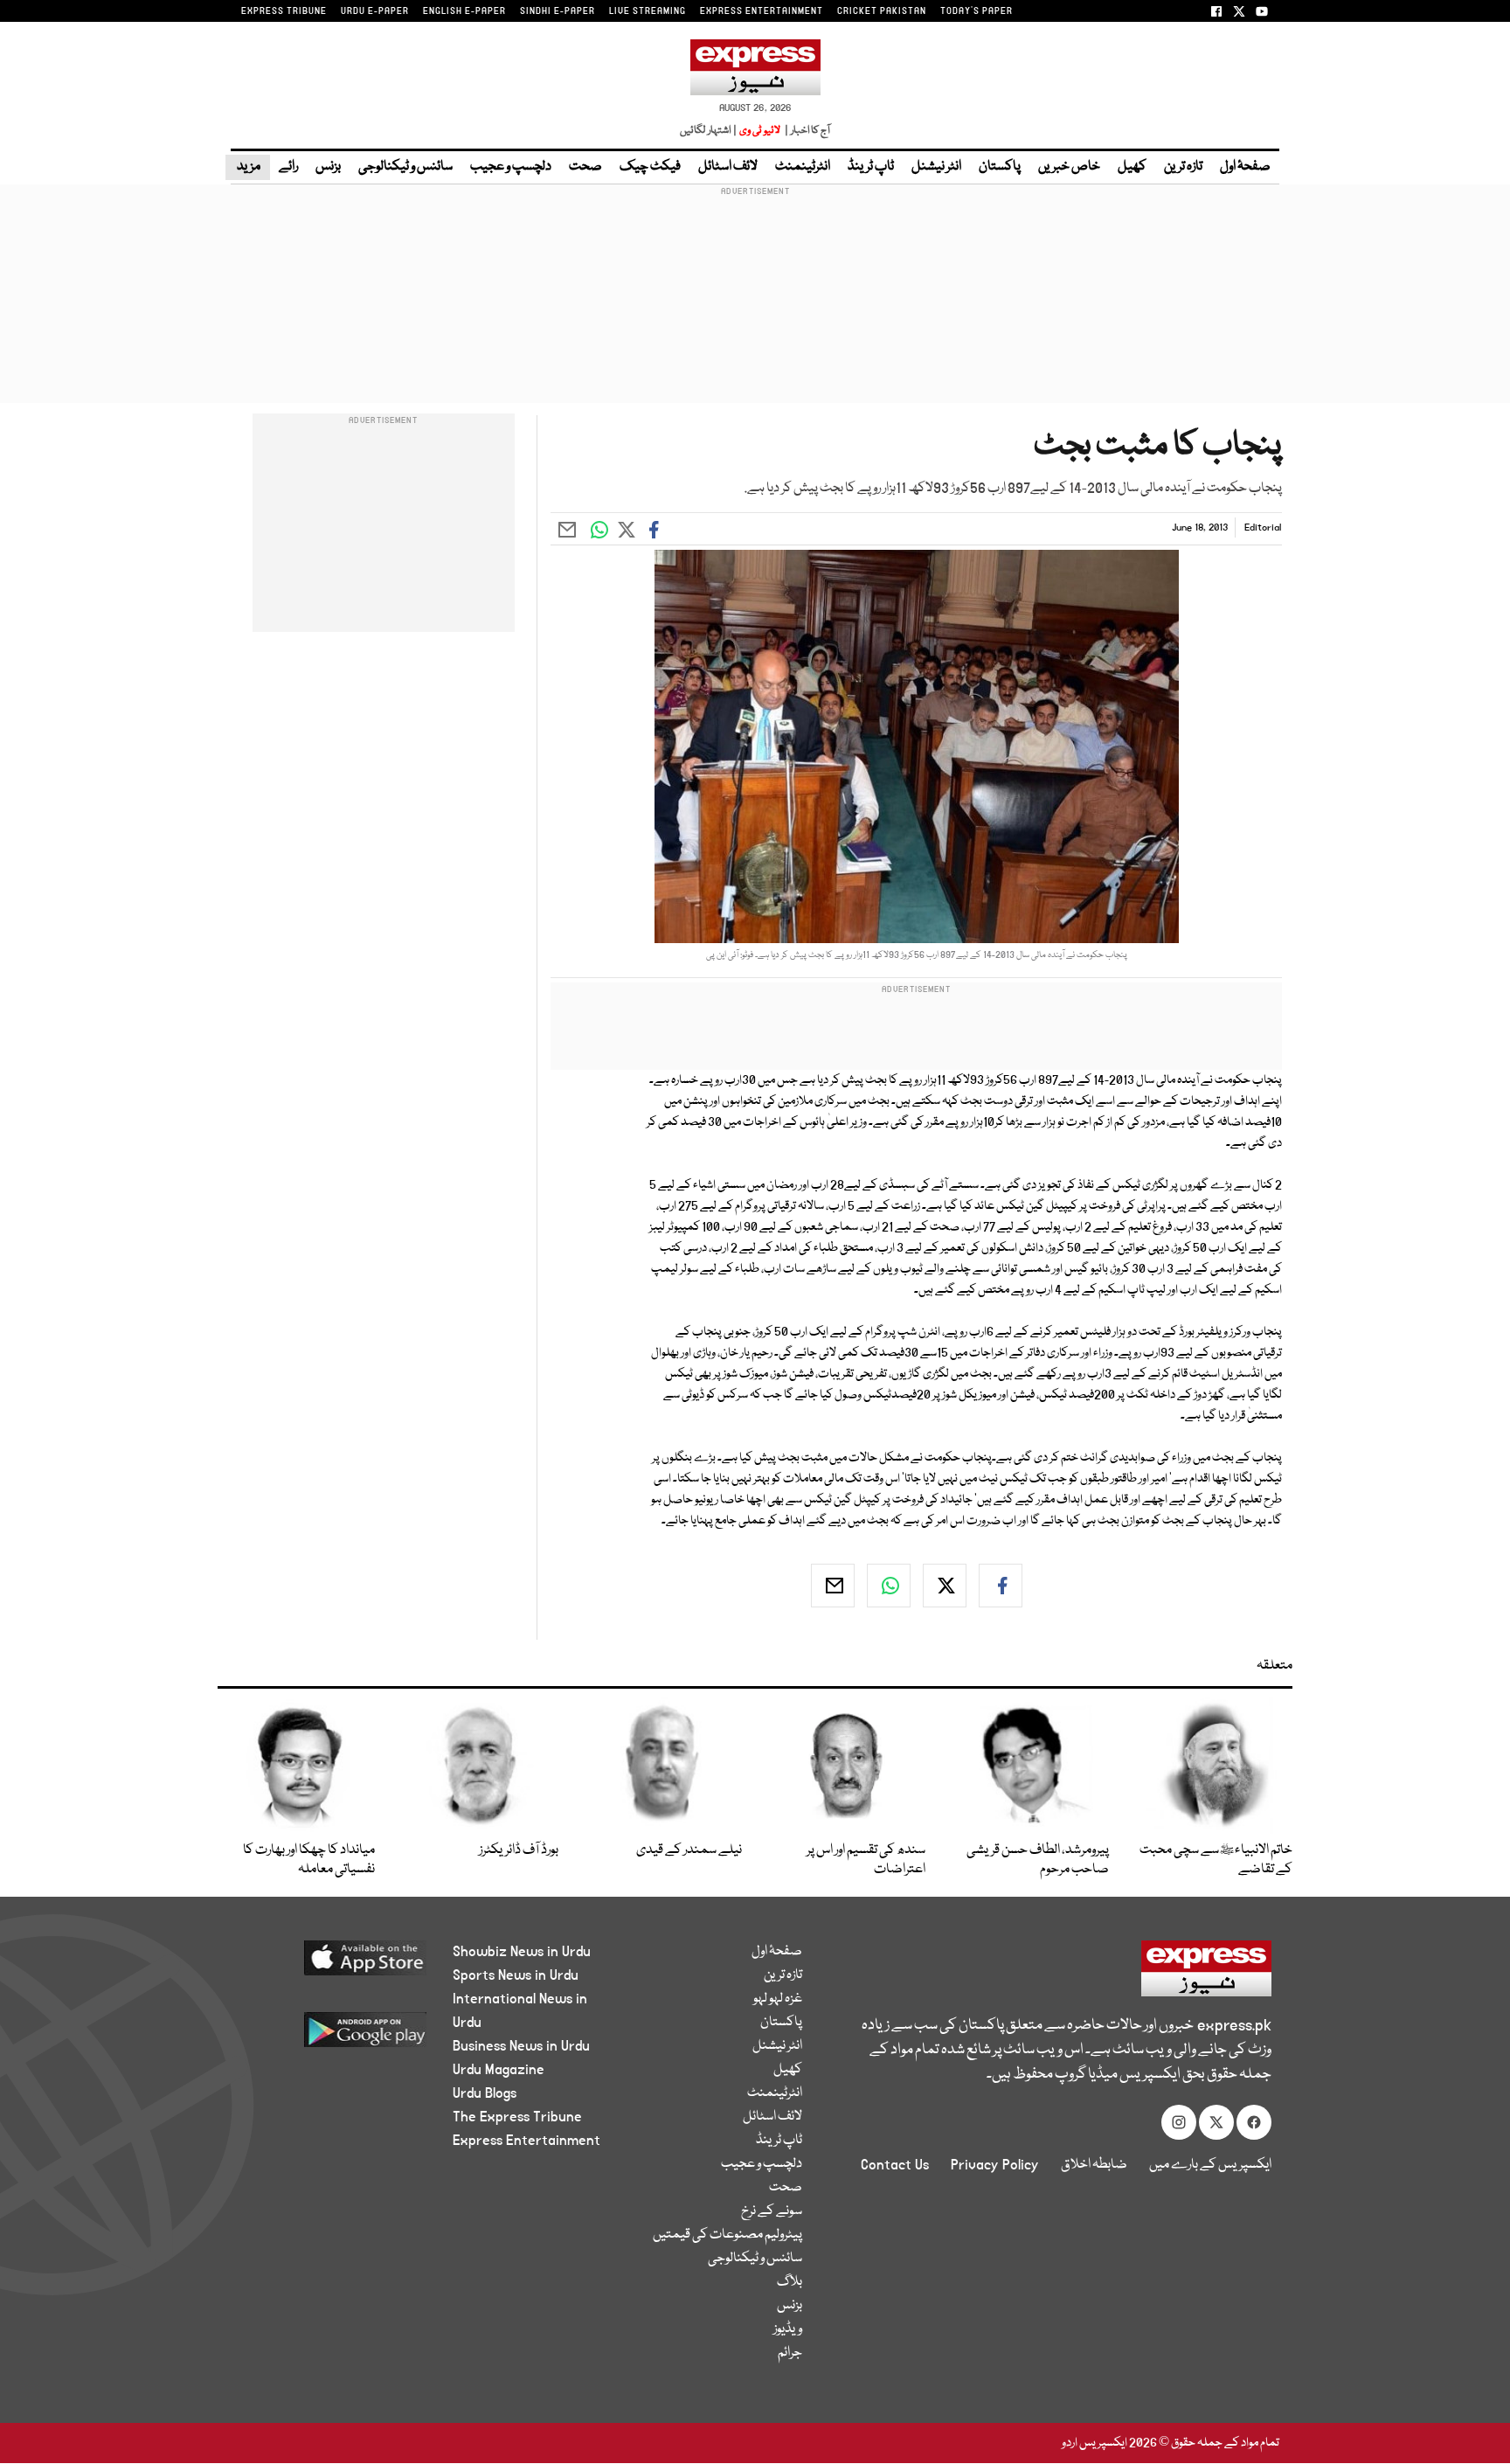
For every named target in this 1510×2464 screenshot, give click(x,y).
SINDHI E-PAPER (558, 11)
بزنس (328, 167)
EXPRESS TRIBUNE (284, 11)
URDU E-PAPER (375, 11)
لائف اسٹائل (728, 167)
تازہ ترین (1183, 167)
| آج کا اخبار (806, 131)
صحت (585, 167)
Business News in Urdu (521, 2046)
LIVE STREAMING (648, 11)
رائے (288, 167)
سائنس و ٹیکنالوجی (405, 167)
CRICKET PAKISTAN (882, 11)
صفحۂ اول (1245, 167)
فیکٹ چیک (650, 167)
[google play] (332, 2036)
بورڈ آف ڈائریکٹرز (519, 1850)
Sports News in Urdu (516, 1975)
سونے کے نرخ (772, 2211)
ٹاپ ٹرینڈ (871, 167)
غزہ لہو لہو (778, 1999)
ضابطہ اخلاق (1094, 2165)
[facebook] (1001, 1586)
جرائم (790, 2353)
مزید (248, 167)
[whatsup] (889, 1586)
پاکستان (1000, 167)
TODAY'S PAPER (977, 11)
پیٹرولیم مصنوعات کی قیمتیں (727, 2235)
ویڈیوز (788, 2329)
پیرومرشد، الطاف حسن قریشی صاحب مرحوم (1038, 1860)
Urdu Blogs (485, 2093)
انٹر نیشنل (936, 167)
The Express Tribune (517, 2117)
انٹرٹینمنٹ (803, 167)
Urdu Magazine (499, 2070)
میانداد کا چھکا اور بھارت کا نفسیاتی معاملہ (309, 1860)
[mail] (833, 1586)
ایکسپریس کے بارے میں (1210, 2165)
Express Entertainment (526, 2141)
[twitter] (945, 1586)
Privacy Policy (995, 2165)
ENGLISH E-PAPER (464, 11)
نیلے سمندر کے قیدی (689, 1850)
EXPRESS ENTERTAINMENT (762, 11)
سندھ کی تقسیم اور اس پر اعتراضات (866, 1860)
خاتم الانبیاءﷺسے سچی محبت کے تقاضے (1216, 1860)
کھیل (1132, 167)
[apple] (332, 1964)
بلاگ (790, 2282)
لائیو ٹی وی (760, 131)
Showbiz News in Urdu (522, 1952)
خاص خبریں (1069, 167)
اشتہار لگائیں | (709, 131)
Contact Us (895, 2165)
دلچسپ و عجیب (511, 167)
